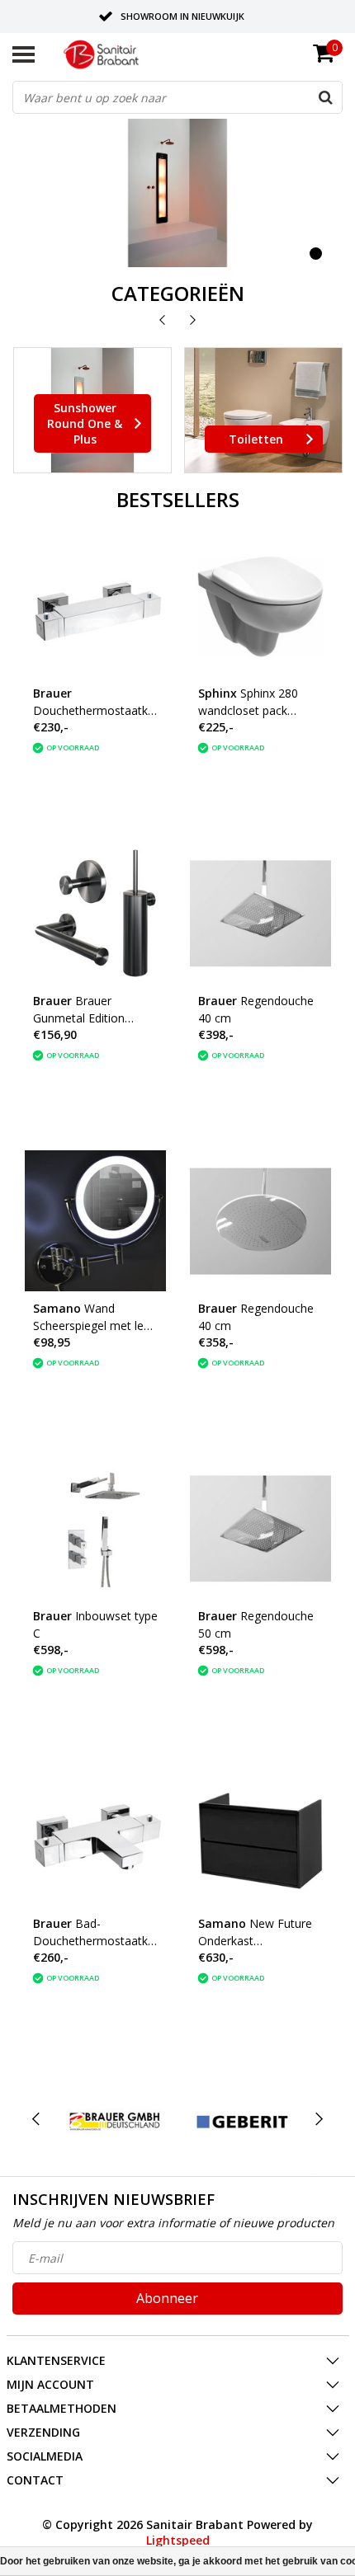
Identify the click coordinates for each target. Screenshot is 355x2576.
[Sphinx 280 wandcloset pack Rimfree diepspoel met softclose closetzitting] (260, 606)
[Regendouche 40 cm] (260, 913)
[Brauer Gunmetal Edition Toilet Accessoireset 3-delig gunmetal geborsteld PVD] (95, 913)
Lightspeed (178, 2540)
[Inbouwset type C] (95, 1528)
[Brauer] (115, 2120)
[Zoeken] (325, 97)
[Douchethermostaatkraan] (95, 606)
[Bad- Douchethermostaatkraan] (95, 1836)
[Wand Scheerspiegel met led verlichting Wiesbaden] (95, 1221)
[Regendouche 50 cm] (260, 1528)
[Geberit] (242, 2120)
